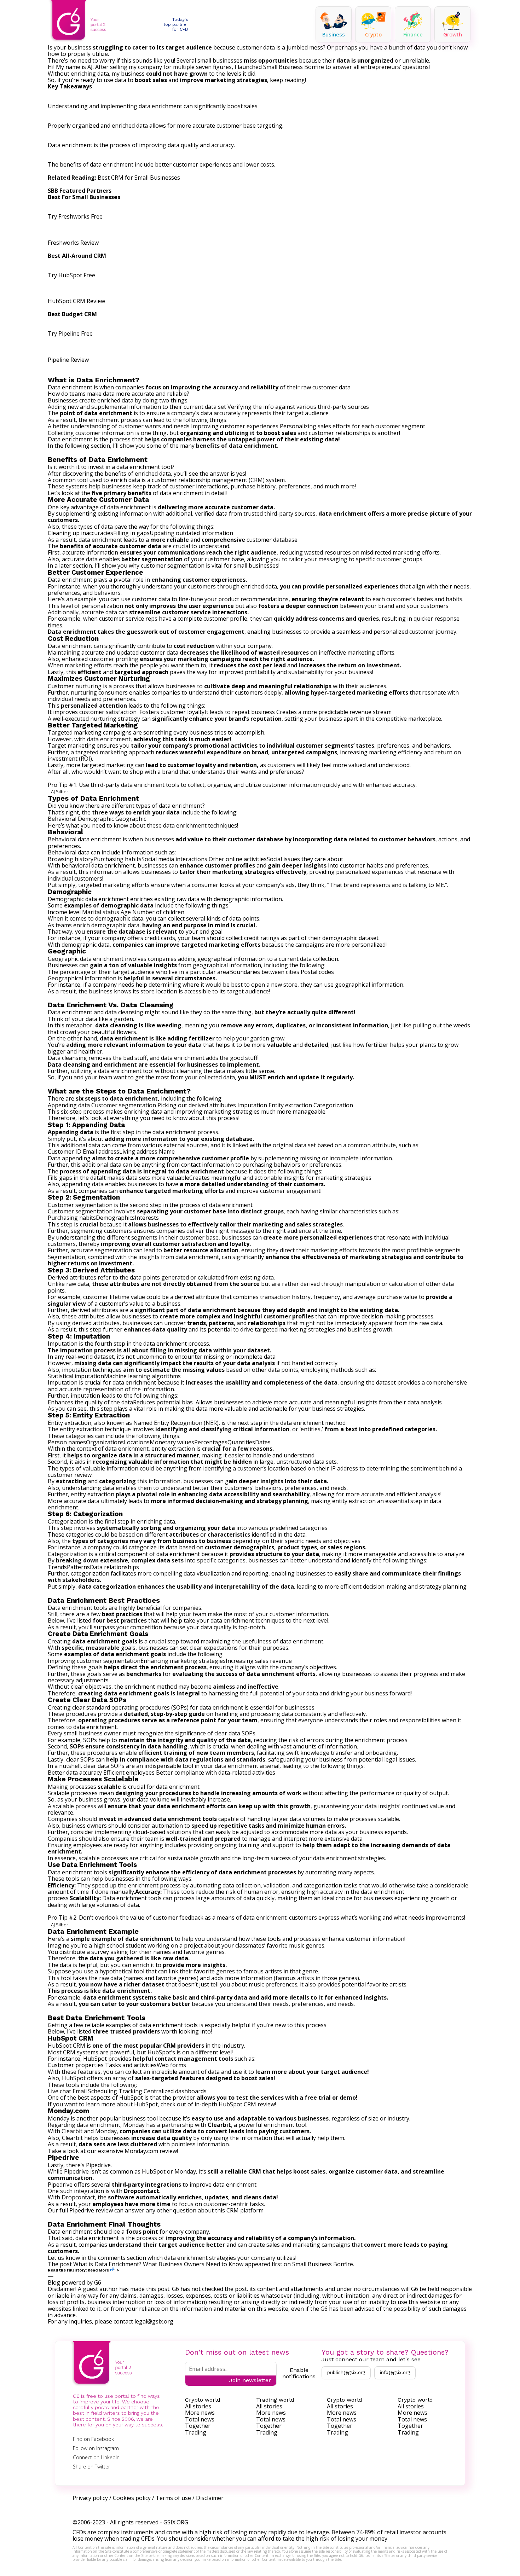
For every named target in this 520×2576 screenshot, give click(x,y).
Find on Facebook (93, 2439)
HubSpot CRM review (247, 2104)
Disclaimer (210, 2498)
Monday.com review (151, 2151)
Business (334, 34)
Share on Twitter (91, 2467)
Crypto (373, 34)
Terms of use (173, 2498)
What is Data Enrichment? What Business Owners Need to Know (158, 2264)
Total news (200, 2419)
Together (198, 2426)
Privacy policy (90, 2498)
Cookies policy (132, 2498)
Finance (413, 34)
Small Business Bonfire (323, 2264)
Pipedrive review (91, 2210)
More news (200, 2413)
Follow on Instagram (96, 2448)
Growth (453, 34)
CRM (257, 480)
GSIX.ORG (176, 2522)
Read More (98, 2270)
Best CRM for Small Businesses (139, 178)
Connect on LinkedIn (96, 2457)
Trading (196, 2432)
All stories (198, 2406)
